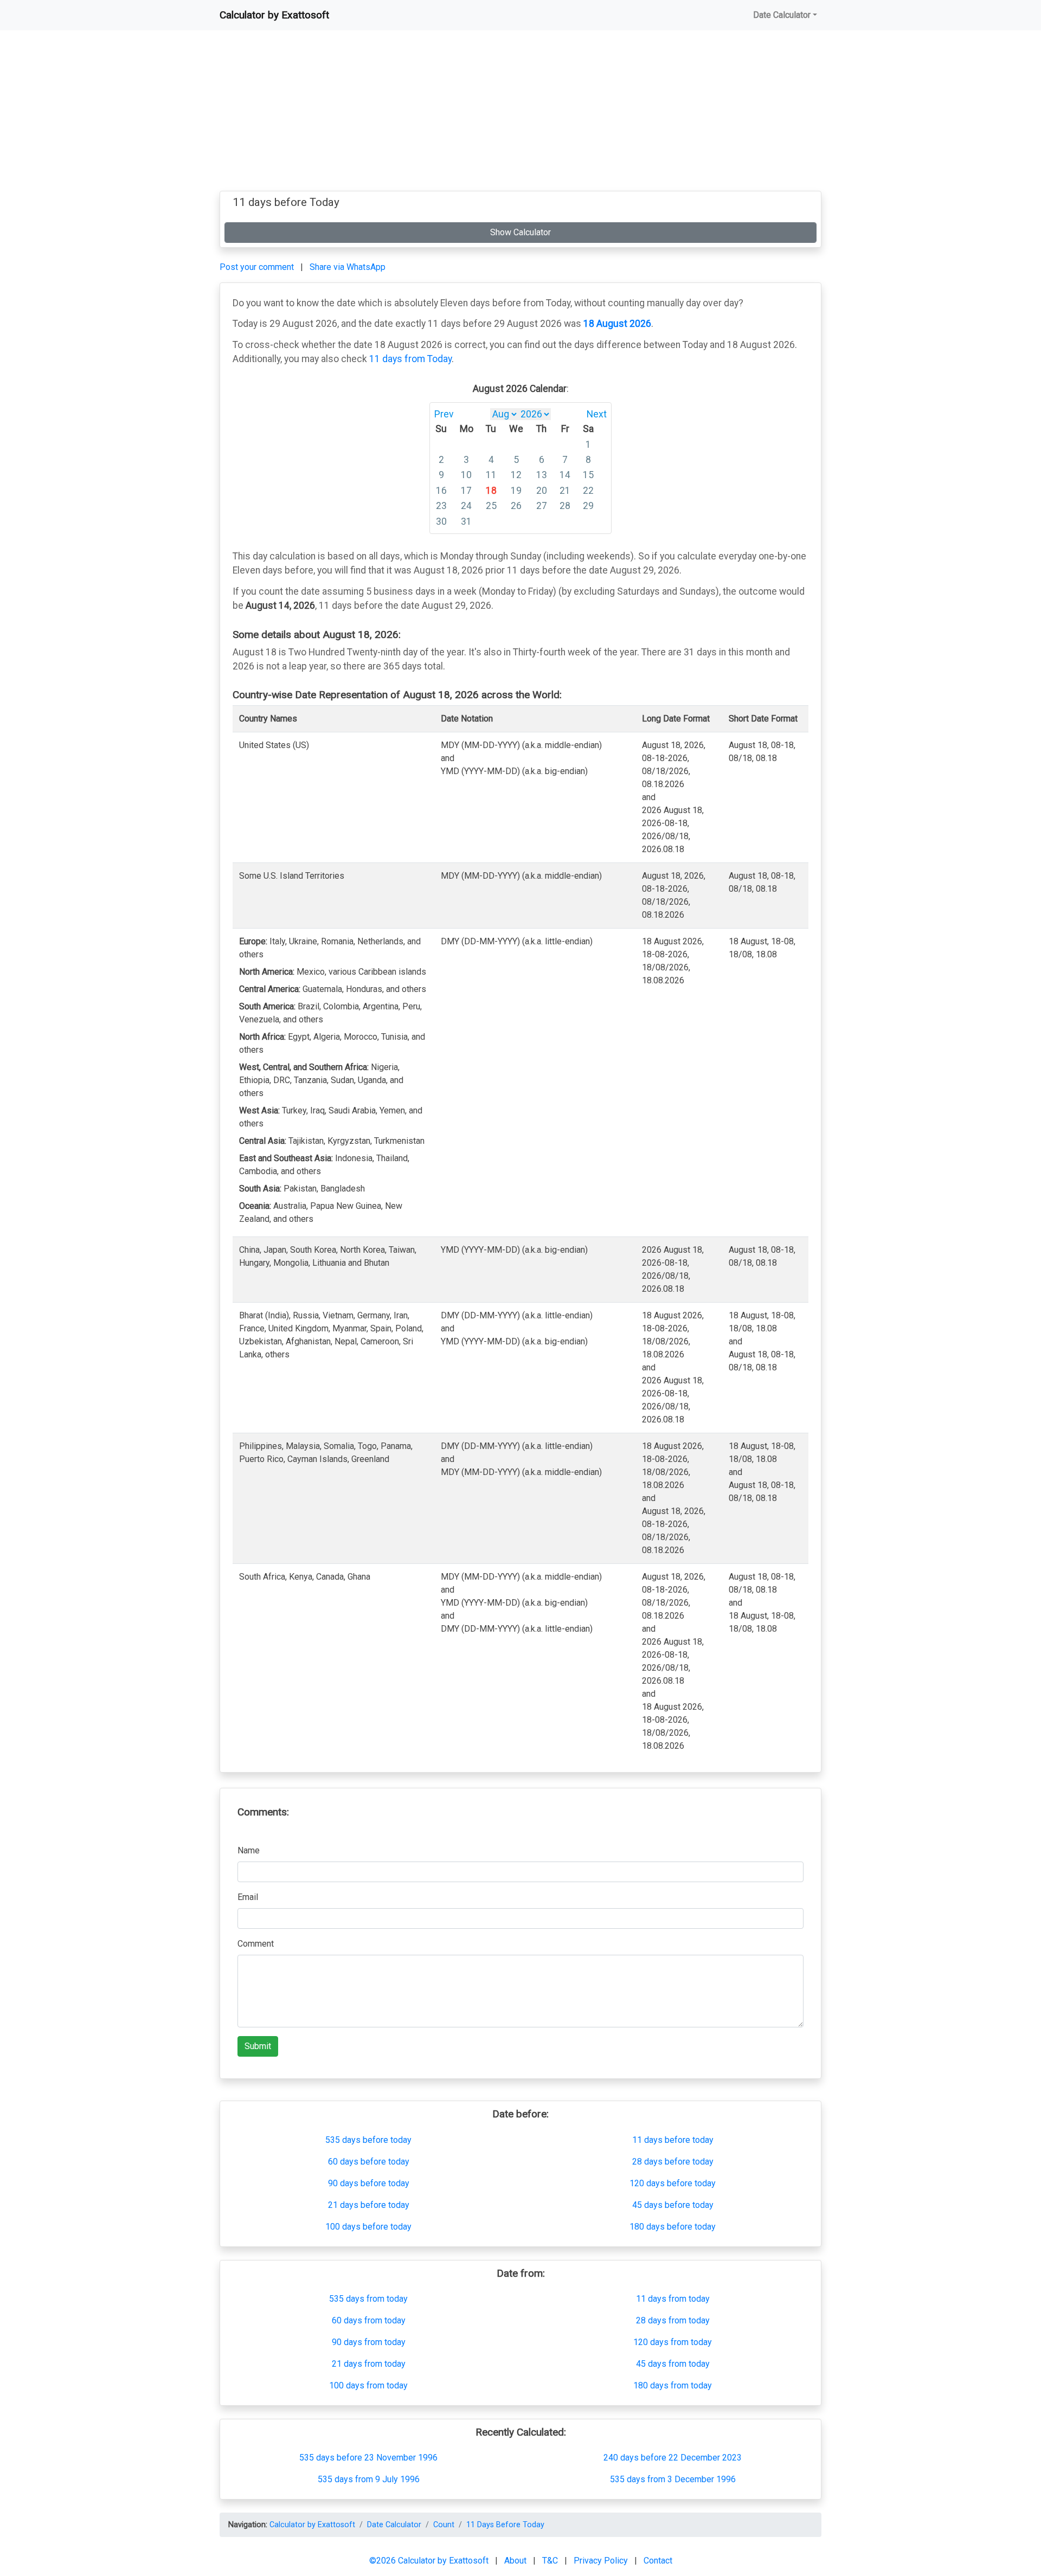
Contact (658, 2561)
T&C (551, 2561)
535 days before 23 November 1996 (368, 2458)
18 (491, 491)
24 (466, 506)
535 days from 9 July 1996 (369, 2479)
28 (565, 506)
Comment (256, 1944)
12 (516, 475)
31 (466, 521)
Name (249, 1850)
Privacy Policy (602, 2561)
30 (441, 521)
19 (516, 491)
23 (441, 506)
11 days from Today (410, 359)
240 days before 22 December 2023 (673, 2458)
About (516, 2561)
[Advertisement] (520, 115)
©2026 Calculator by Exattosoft (430, 2561)
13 (542, 475)
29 (588, 506)
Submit (258, 2046)
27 (542, 506)
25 (491, 506)
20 (542, 491)
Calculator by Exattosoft (274, 15)
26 (516, 506)
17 (466, 491)
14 (565, 475)
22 (588, 491)
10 (466, 475)
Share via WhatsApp (348, 267)
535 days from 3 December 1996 (673, 2479)
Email (248, 1897)
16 (441, 491)
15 (588, 475)
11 (491, 475)
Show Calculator (520, 232)
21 (565, 491)
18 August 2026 (617, 324)
